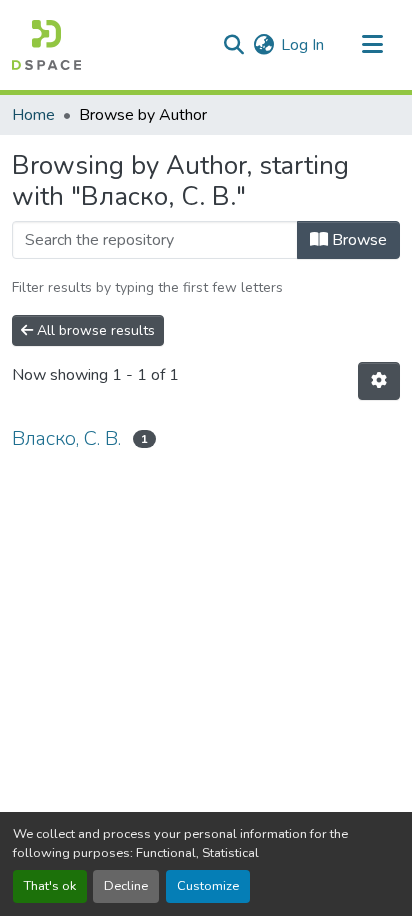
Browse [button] (357, 240)
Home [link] (33, 115)
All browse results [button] (94, 330)
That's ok (50, 886)
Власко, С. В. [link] (66, 438)
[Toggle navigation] (372, 45)
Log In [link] (302, 45)
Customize (208, 886)
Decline (126, 886)
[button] (46, 45)
